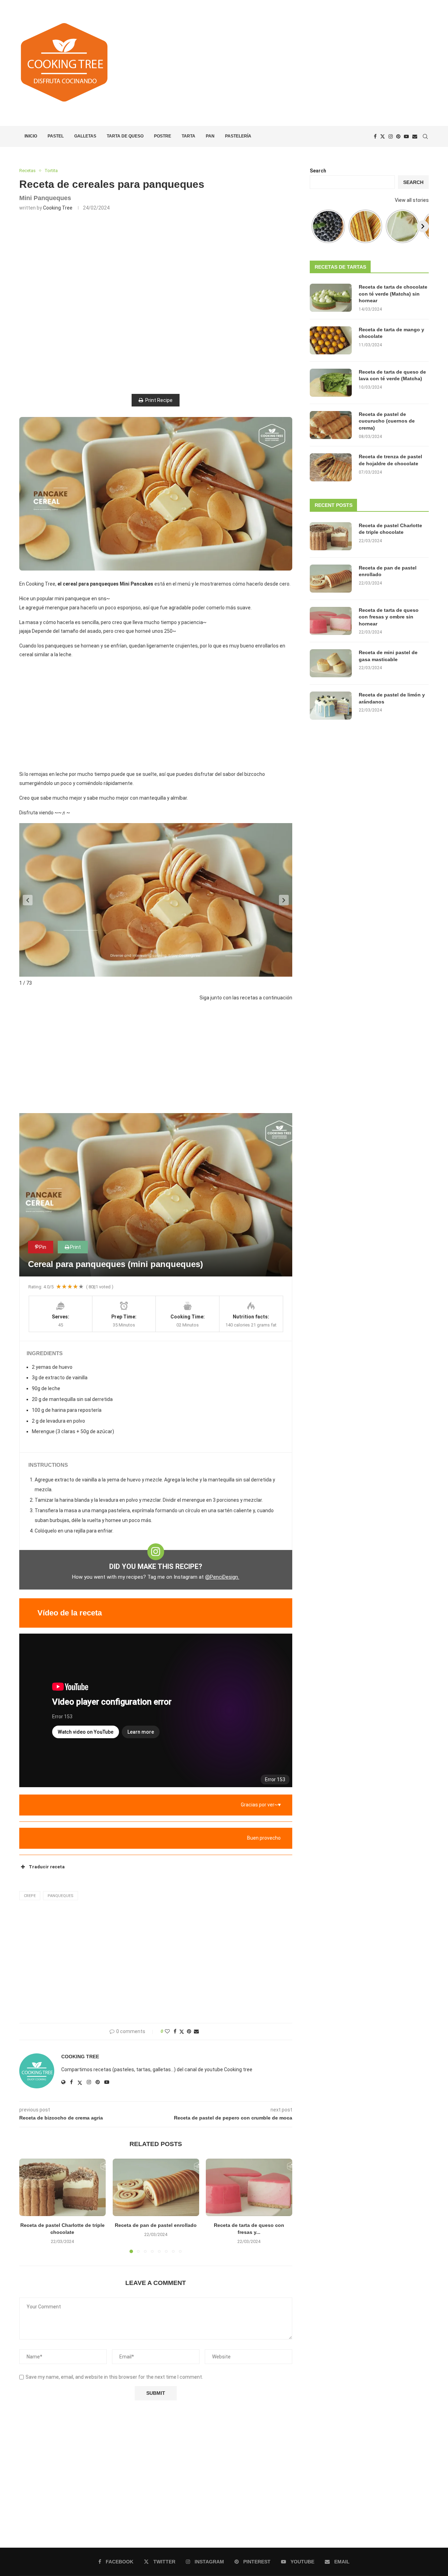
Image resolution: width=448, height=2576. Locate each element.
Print (75, 1247)
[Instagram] (391, 136)
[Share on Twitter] (182, 2032)
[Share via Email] (196, 2031)
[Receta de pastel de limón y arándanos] (331, 706)
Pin (43, 1247)
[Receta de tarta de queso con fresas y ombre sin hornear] (249, 2187)
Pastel (56, 136)
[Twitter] (383, 136)
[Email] (415, 136)
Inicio (31, 136)
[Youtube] (406, 136)
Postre (163, 136)
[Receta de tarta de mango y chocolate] (331, 340)
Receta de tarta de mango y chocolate (391, 333)
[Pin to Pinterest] (189, 2031)
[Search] (425, 136)
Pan (210, 136)
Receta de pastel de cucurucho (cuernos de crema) (387, 421)
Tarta (188, 136)
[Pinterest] (398, 136)
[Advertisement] (294, 63)
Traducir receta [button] (47, 1867)
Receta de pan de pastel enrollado (156, 2225)
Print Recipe (159, 400)
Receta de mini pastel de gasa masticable (388, 656)
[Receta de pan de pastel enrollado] (156, 2187)
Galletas (85, 136)
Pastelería (238, 136)
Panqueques (61, 1896)
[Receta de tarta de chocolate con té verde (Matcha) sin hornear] (331, 298)
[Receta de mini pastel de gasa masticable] (331, 663)
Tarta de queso (125, 136)
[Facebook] (375, 136)
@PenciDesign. (222, 1577)
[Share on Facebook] (175, 2031)
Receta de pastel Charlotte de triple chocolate (390, 529)
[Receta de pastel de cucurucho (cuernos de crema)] (331, 425)
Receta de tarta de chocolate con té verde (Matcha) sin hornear (393, 294)
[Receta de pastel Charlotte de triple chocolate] (62, 2187)
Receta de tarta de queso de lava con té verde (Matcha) (392, 375)
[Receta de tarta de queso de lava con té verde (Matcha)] (331, 383)
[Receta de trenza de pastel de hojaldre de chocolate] (331, 467)
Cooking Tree (58, 208)
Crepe (30, 1896)
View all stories (412, 200)
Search (318, 171)
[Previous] (316, 226)
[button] (28, 900)
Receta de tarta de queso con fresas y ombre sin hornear (389, 617)
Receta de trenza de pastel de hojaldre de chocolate (390, 460)
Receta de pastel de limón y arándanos (392, 698)
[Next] (423, 226)
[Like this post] (167, 2031)
